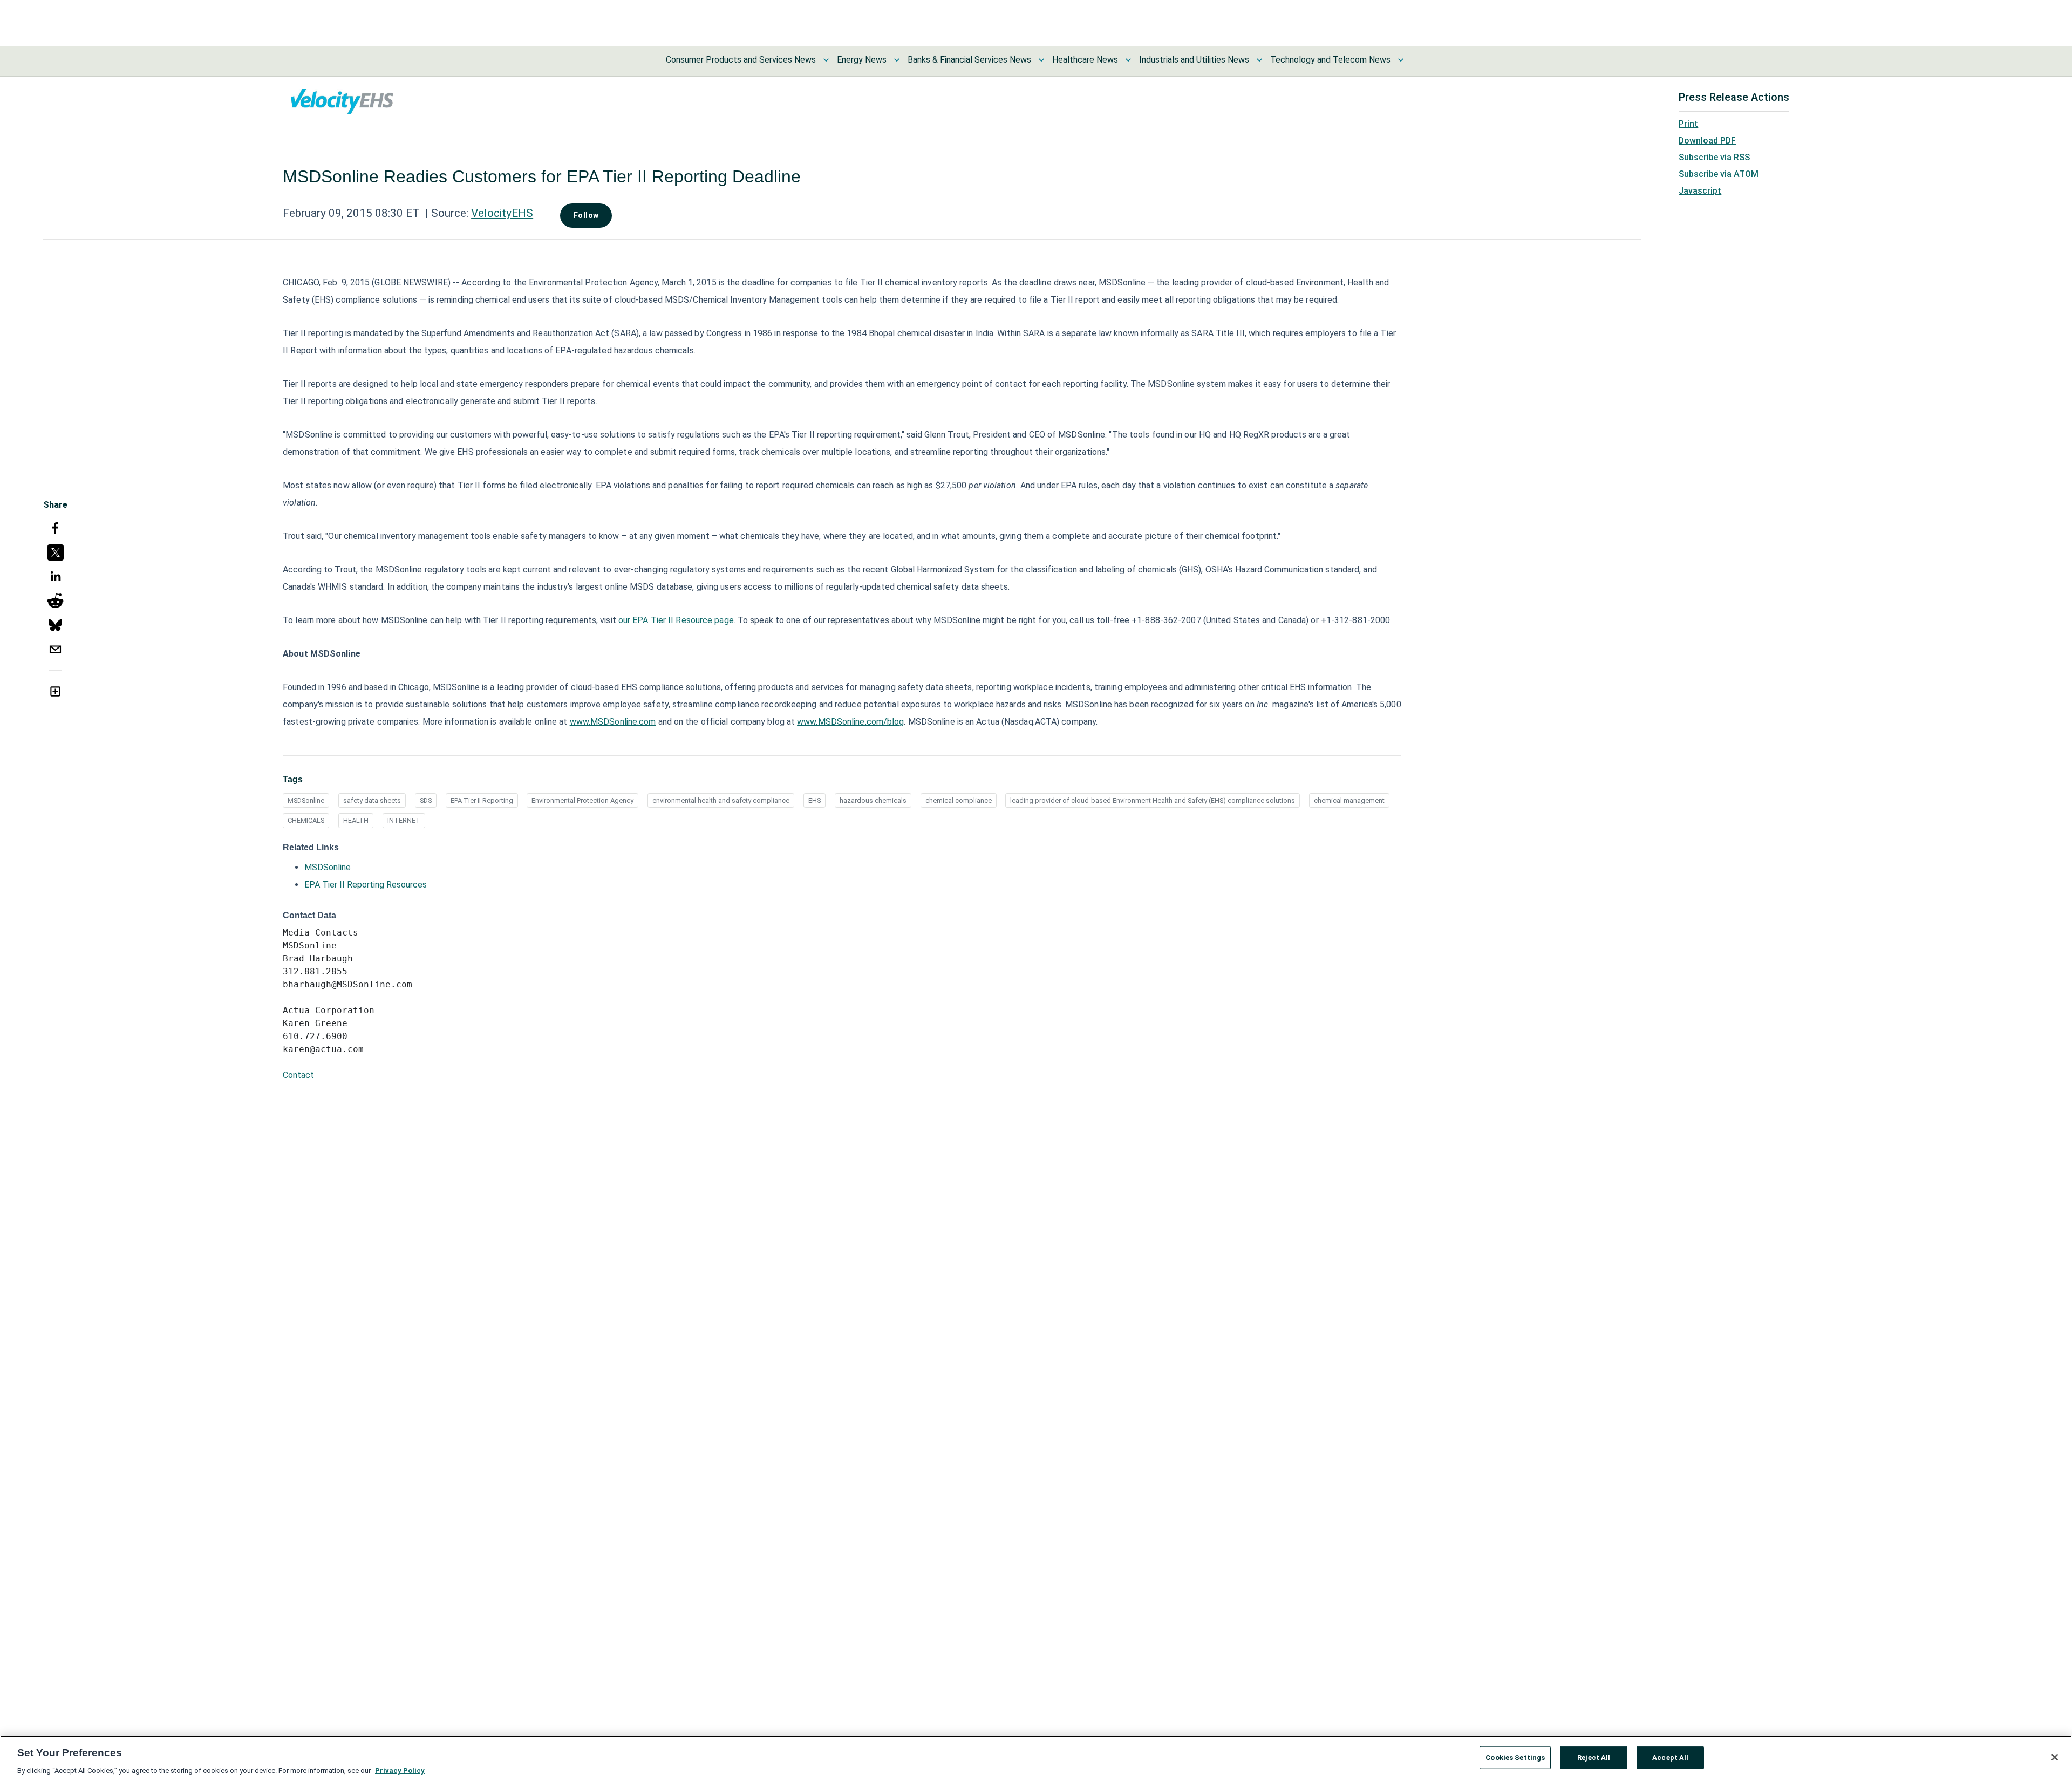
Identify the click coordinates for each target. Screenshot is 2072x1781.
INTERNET (404, 820)
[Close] (2055, 1757)
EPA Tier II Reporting (482, 800)
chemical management (1349, 800)
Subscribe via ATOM (1719, 174)
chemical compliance (959, 800)
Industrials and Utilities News (1194, 60)
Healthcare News (1085, 60)
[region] (1036, 1758)
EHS (815, 800)
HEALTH (356, 820)
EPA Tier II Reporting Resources (366, 885)
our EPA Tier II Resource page (676, 620)
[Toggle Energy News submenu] (897, 60)
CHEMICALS (306, 820)
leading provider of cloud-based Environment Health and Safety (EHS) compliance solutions (1153, 800)
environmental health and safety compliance (721, 800)
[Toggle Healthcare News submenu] (1128, 60)
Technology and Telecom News (1330, 60)
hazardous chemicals (873, 800)
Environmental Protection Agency (582, 800)
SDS (426, 800)
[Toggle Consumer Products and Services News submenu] (826, 60)
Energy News (862, 60)
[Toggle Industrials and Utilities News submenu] (1259, 60)
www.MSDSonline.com (613, 722)
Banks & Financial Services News (969, 60)
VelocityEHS (502, 213)
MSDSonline (306, 800)
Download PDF (1707, 141)
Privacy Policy (400, 1770)
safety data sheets (372, 800)
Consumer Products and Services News (741, 60)
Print (1688, 124)
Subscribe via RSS (1714, 157)
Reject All (1594, 1757)
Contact (298, 1075)
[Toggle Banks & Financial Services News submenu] (1041, 60)
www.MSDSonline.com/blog (850, 722)
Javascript (1700, 191)
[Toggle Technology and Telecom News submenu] (1401, 60)
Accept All (1670, 1757)
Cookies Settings (1515, 1757)
